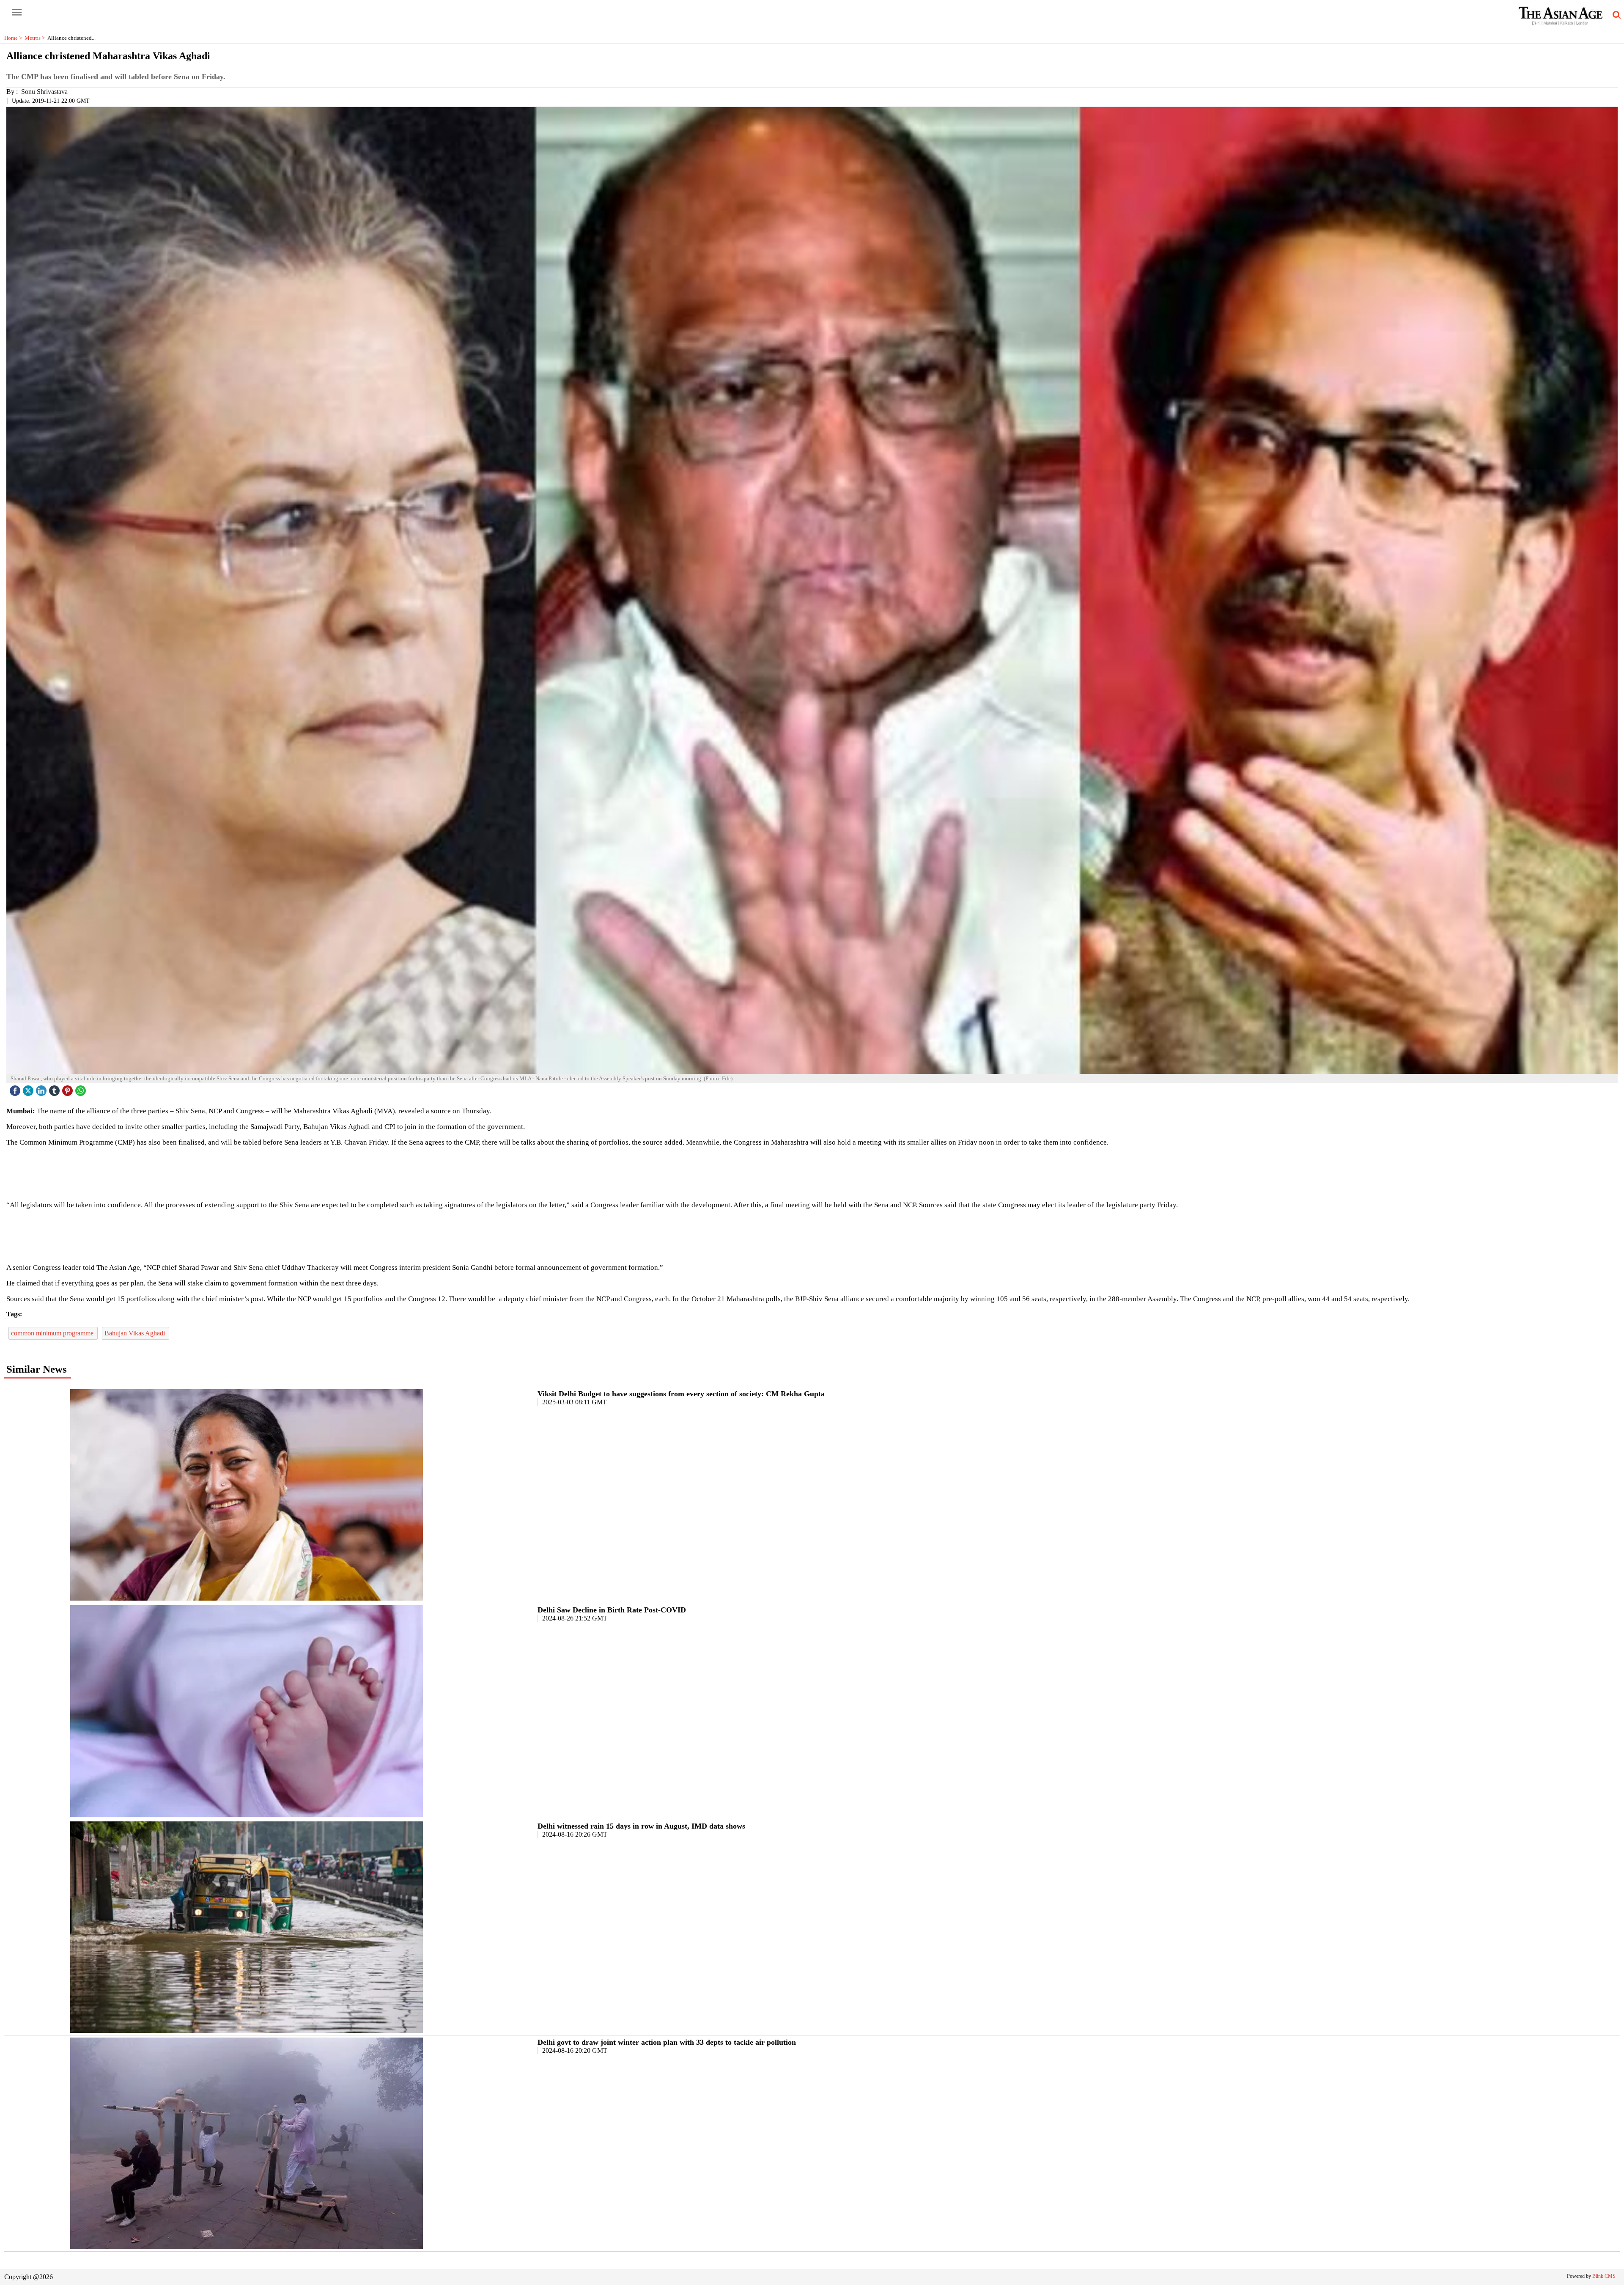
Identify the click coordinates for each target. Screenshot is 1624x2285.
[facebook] (16, 1089)
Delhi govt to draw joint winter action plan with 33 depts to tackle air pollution (667, 2042)
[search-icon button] (1615, 15)
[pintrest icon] (69, 1089)
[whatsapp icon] (82, 1089)
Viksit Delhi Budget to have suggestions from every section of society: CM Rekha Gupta (681, 1394)
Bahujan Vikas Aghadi (136, 1333)
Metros (36, 38)
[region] (812, 1173)
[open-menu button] (17, 13)
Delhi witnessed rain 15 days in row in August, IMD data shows (641, 1826)
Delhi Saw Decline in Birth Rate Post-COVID (612, 1610)
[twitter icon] (29, 1089)
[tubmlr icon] (55, 1089)
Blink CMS (1604, 2276)
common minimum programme (53, 1333)
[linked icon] (42, 1089)
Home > (14, 38)
